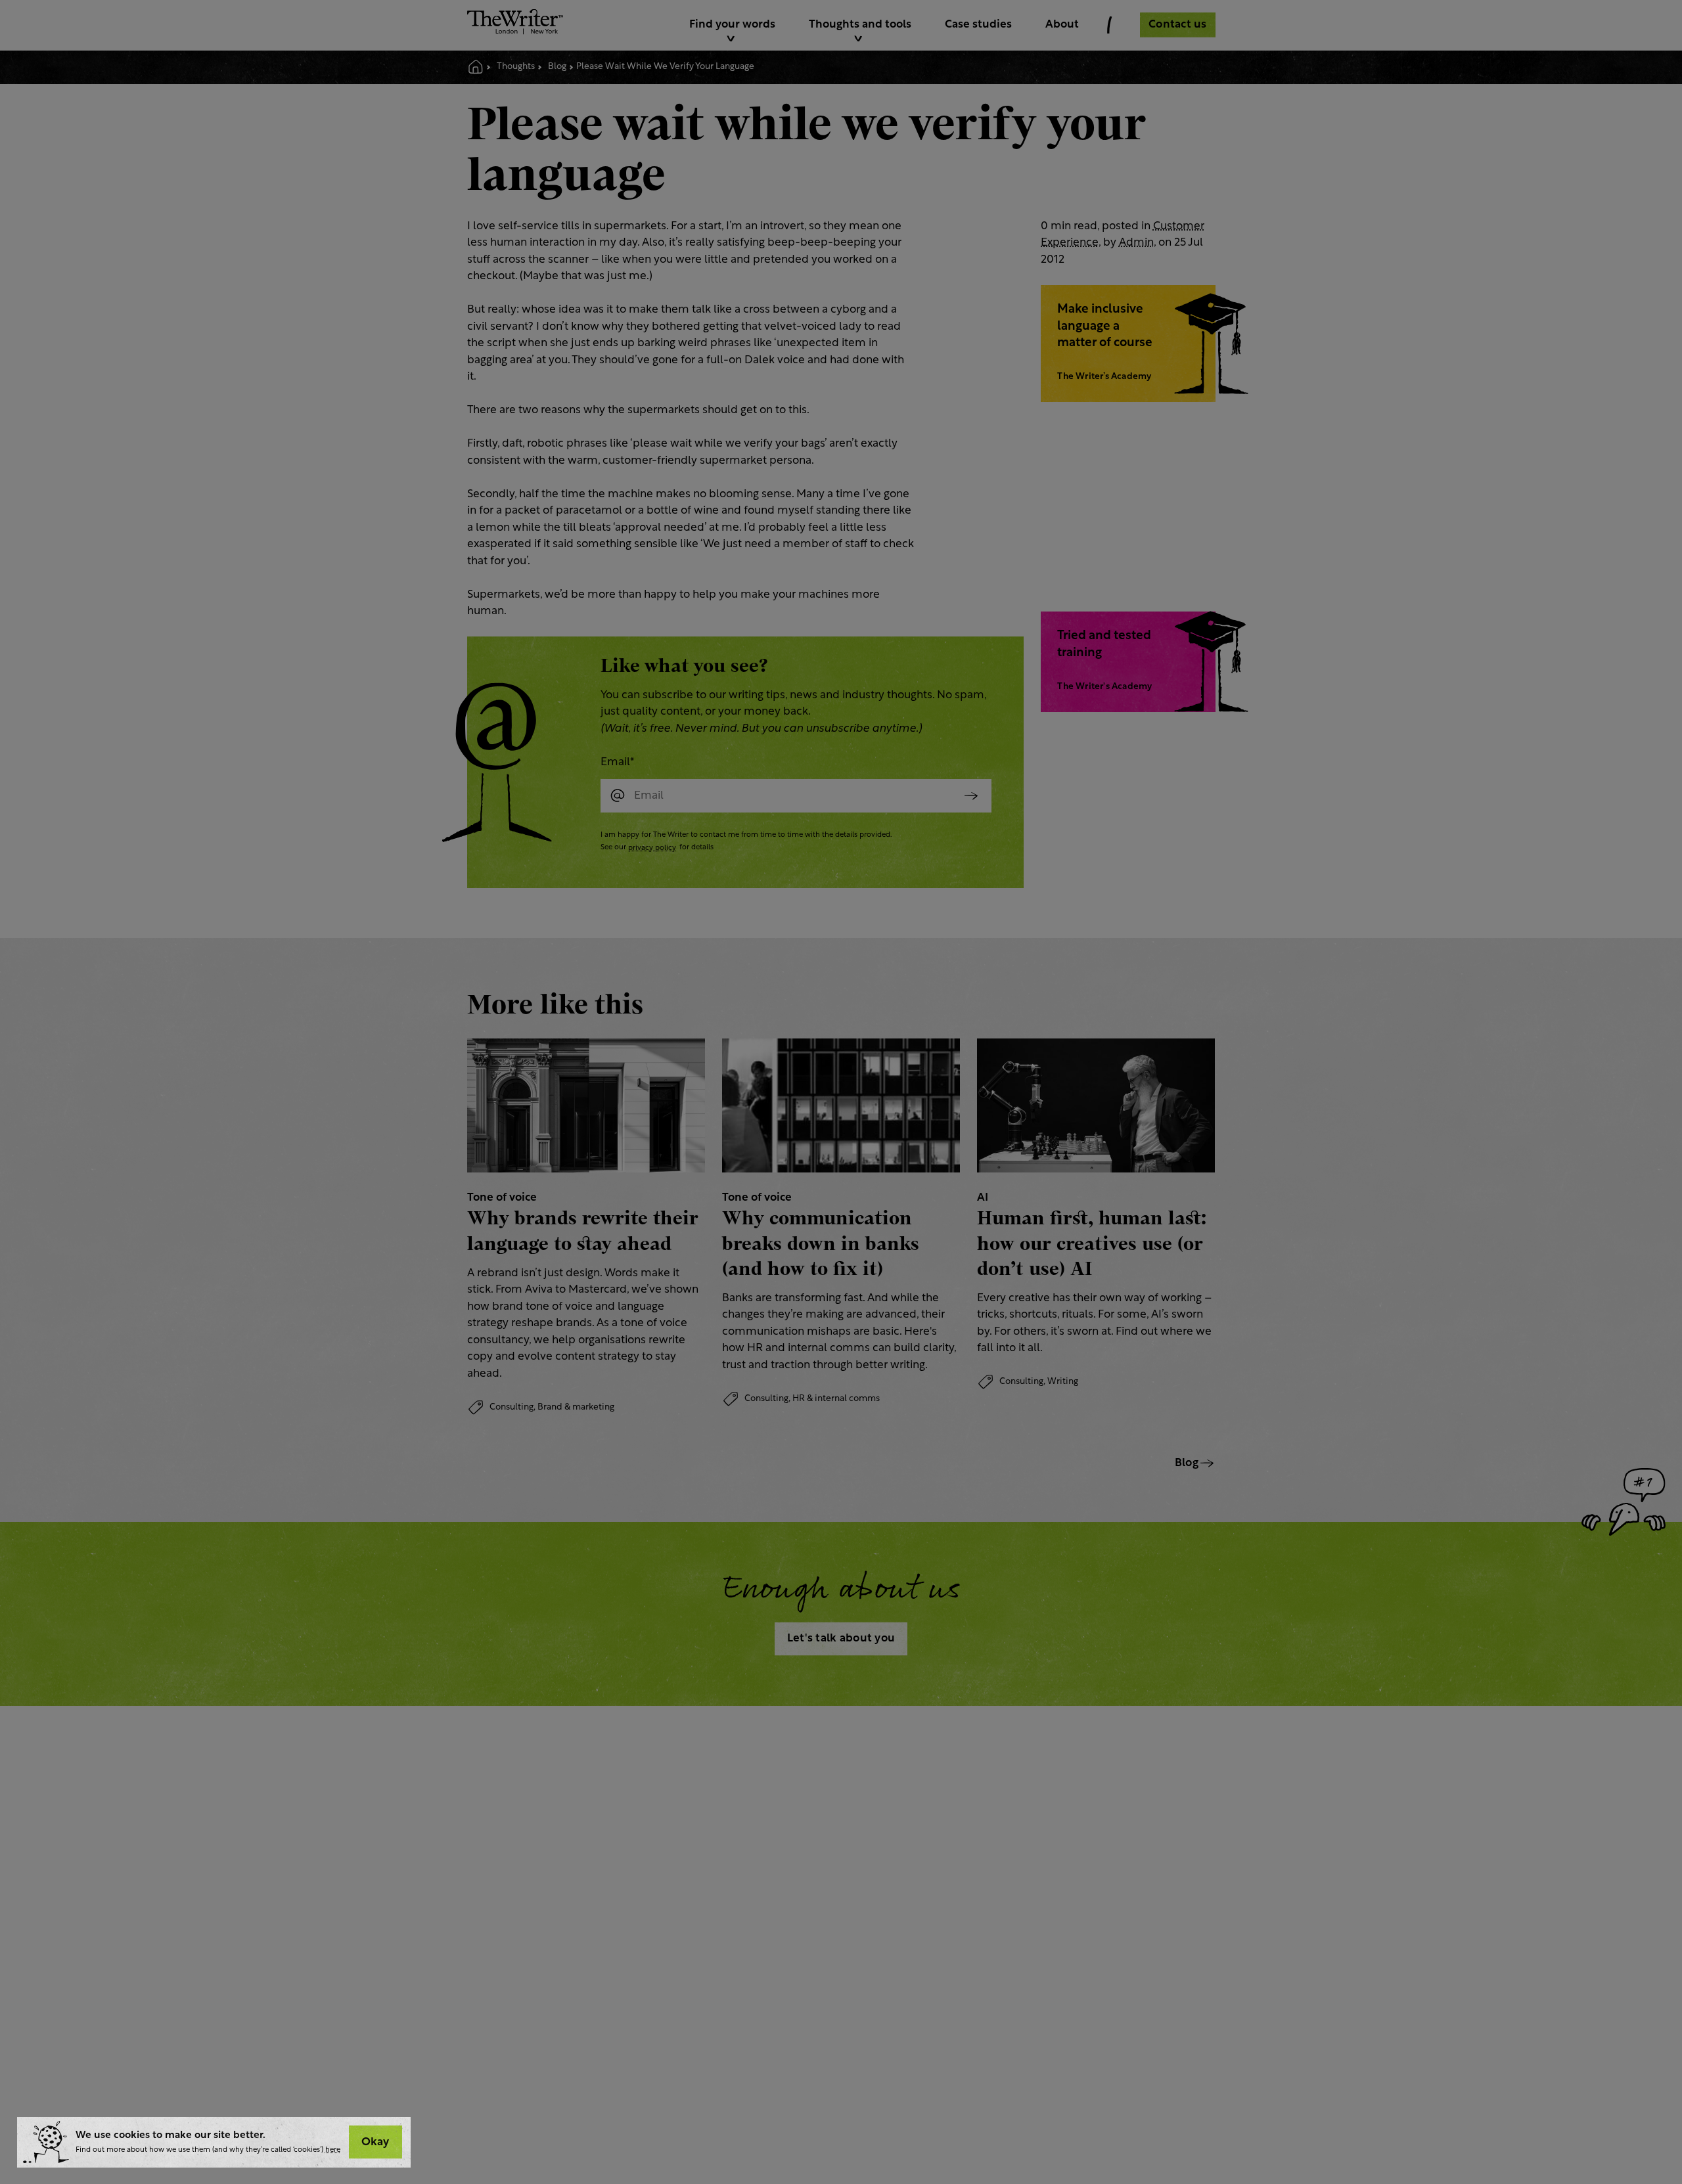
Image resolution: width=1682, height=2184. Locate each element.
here (333, 2150)
